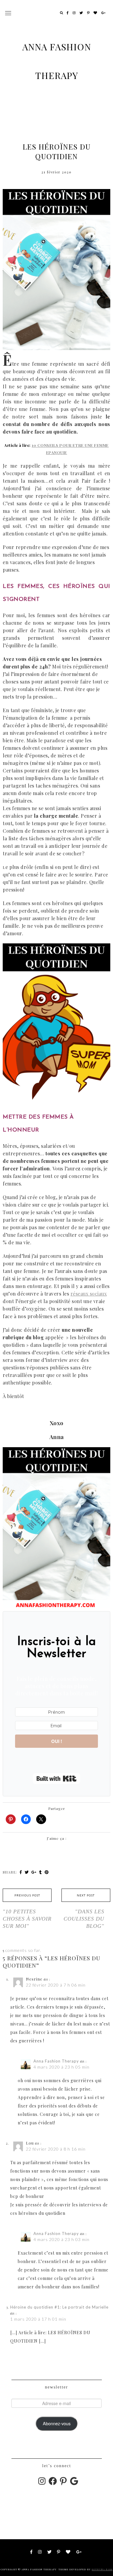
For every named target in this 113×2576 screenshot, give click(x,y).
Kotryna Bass (102, 2569)
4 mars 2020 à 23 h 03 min (61, 2239)
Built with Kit (56, 1779)
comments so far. (23, 1950)
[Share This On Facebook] (21, 1872)
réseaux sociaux (89, 1294)
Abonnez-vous (57, 2423)
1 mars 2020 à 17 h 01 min (38, 2319)
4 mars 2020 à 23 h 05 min (61, 2067)
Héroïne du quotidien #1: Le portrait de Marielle (59, 2307)
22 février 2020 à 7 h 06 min (56, 1985)
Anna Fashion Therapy (56, 2061)
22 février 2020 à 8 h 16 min (56, 2149)
